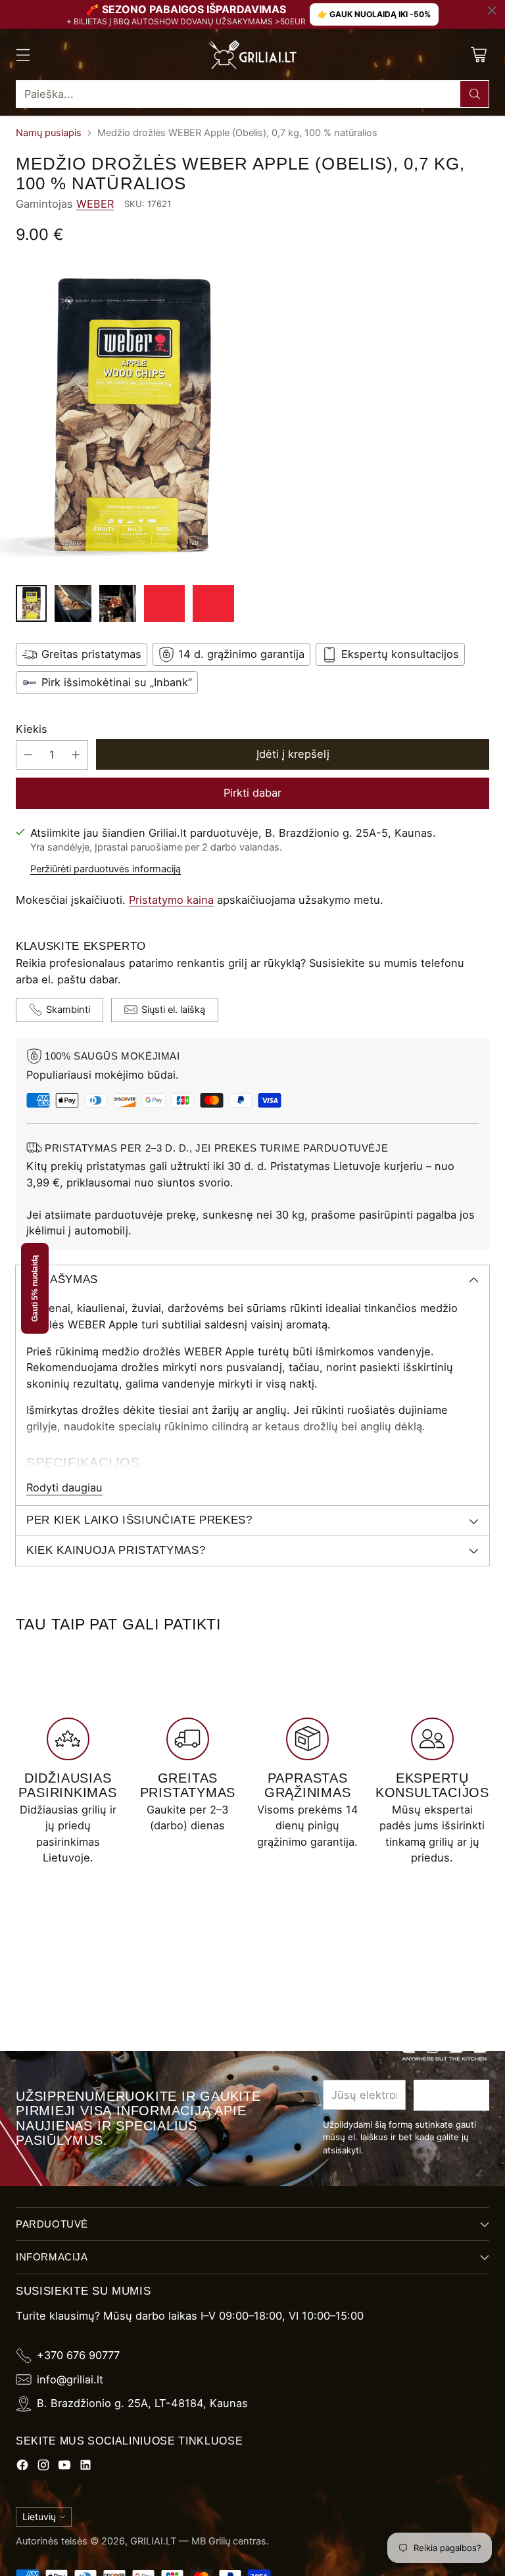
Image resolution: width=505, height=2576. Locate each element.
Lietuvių (39, 2517)
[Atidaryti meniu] (23, 55)
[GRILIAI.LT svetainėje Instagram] (43, 2467)
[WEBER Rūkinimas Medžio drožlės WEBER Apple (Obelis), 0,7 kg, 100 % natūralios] (252, 418)
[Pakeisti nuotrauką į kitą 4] (164, 603)
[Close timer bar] (492, 11)
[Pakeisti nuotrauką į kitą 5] (213, 603)
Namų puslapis (49, 133)
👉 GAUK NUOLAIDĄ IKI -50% (374, 14)
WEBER (95, 204)
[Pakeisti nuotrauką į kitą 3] (118, 603)
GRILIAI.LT (153, 2541)
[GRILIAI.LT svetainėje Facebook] (22, 2467)
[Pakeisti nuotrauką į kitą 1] (31, 603)
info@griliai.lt (70, 2379)
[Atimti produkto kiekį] (28, 755)
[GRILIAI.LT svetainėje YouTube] (64, 2467)
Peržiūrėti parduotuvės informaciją (106, 869)
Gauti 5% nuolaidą (35, 1288)
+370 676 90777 (78, 2355)
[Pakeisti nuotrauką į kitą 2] (73, 603)
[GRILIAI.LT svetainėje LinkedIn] (85, 2467)
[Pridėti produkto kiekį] (76, 755)
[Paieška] (475, 94)
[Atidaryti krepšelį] (478, 55)
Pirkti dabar (252, 793)
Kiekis (32, 729)
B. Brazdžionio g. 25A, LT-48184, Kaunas (142, 2403)
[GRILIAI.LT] (252, 55)
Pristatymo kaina (171, 900)
